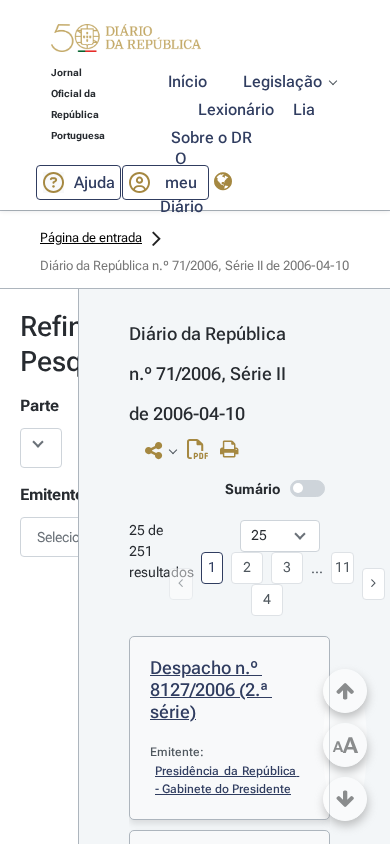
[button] (126, 41)
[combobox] (39, 537)
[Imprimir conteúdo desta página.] (234, 450)
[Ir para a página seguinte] (374, 584)
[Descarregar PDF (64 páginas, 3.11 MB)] (202, 454)
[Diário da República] (126, 42)
